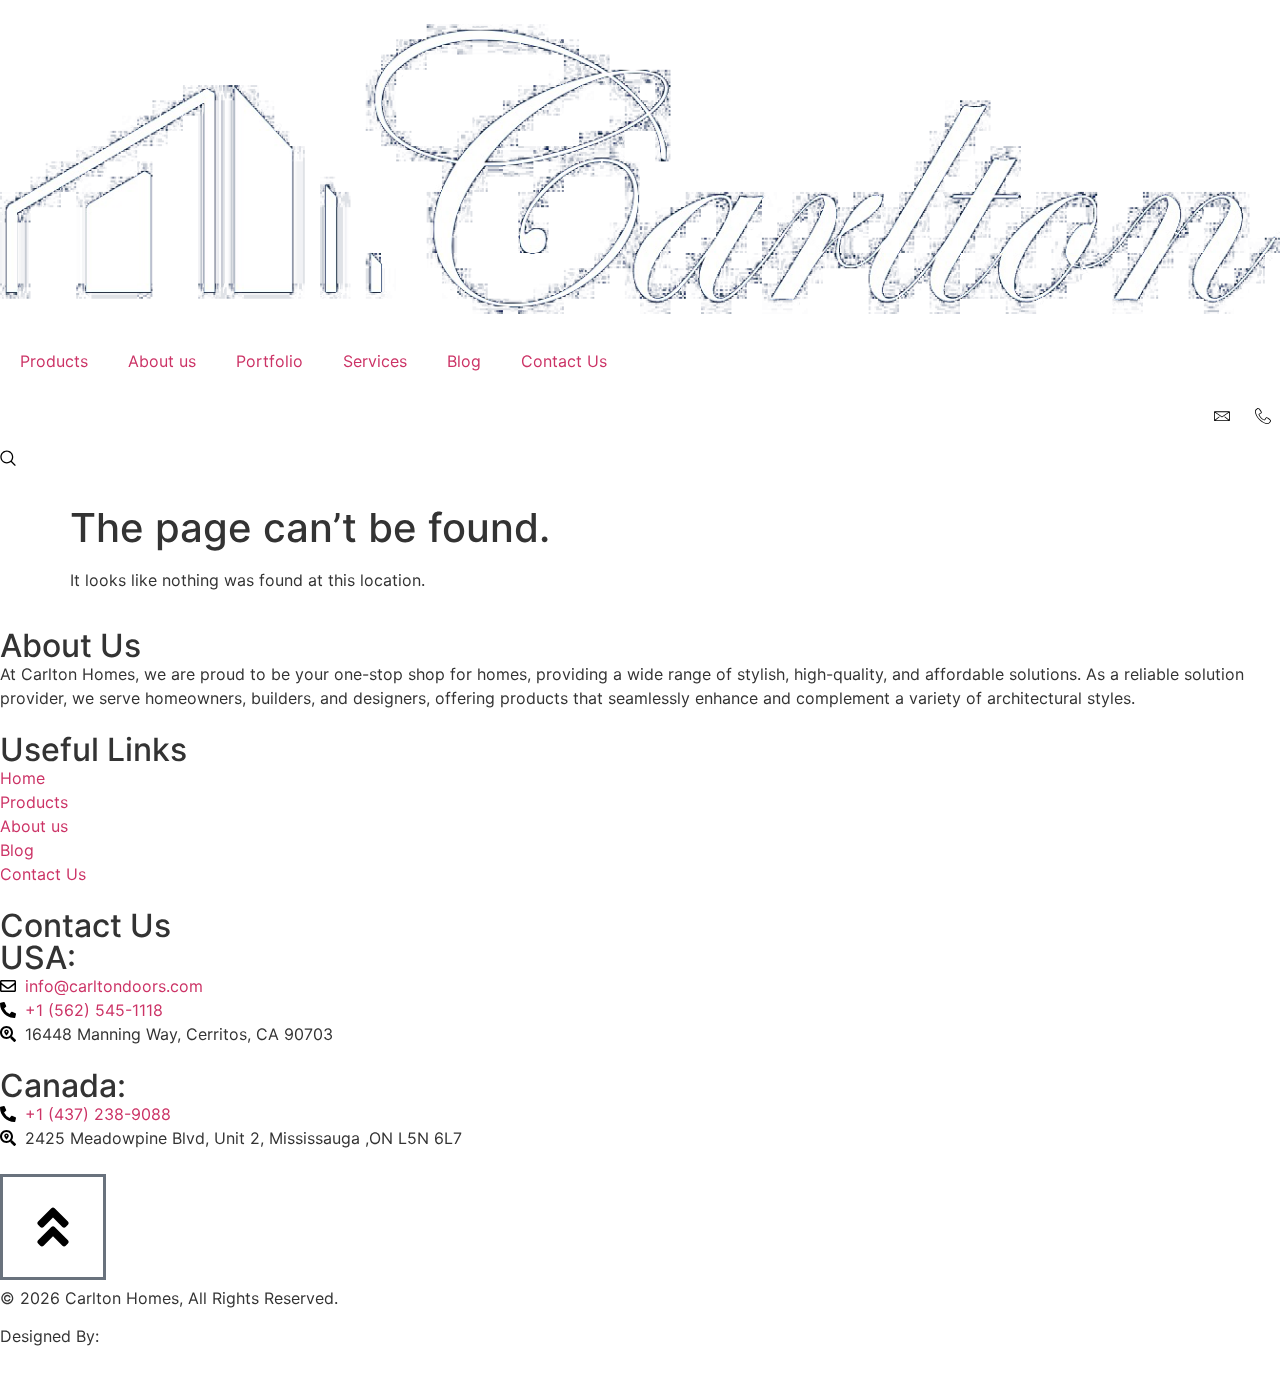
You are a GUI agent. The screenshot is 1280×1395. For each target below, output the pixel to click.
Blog (464, 361)
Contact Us (564, 361)
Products (54, 361)
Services (375, 361)
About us (162, 361)
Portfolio (269, 361)
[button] (8, 460)
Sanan (128, 1336)
